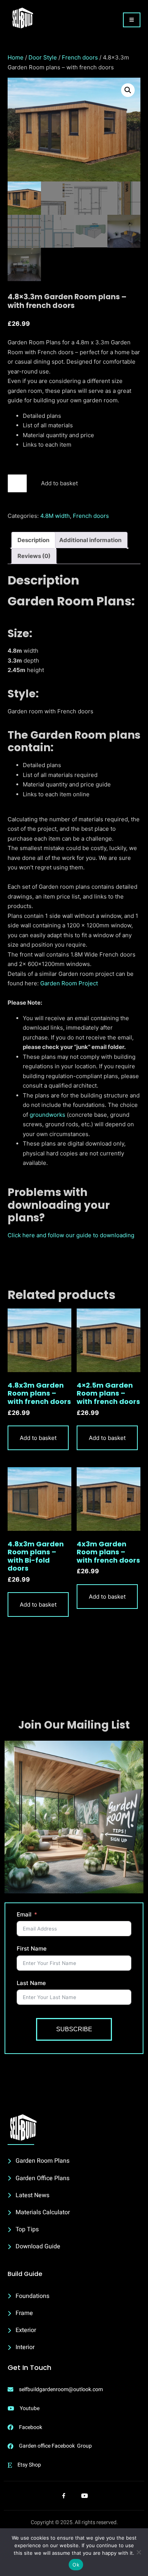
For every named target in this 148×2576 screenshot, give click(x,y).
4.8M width (55, 516)
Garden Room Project (69, 983)
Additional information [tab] (90, 540)
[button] (128, 90)
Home (16, 57)
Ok (76, 2565)
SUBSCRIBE (74, 2029)
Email (24, 1914)
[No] (139, 2552)
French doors (80, 57)
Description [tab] (33, 540)
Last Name (31, 1983)
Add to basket (59, 483)
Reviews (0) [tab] (34, 556)
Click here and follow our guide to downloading (71, 1235)
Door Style (43, 57)
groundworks (47, 1115)
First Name (32, 1948)
